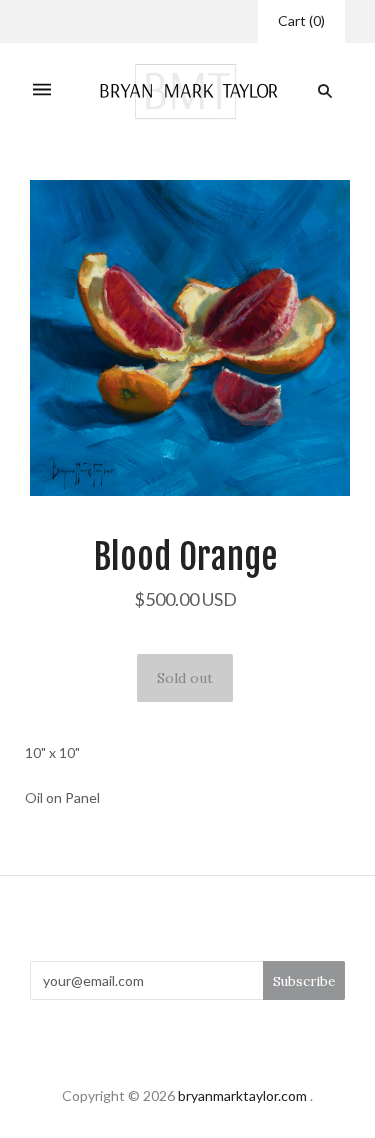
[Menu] (42, 91)
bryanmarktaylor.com (242, 1095)
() (301, 20)
